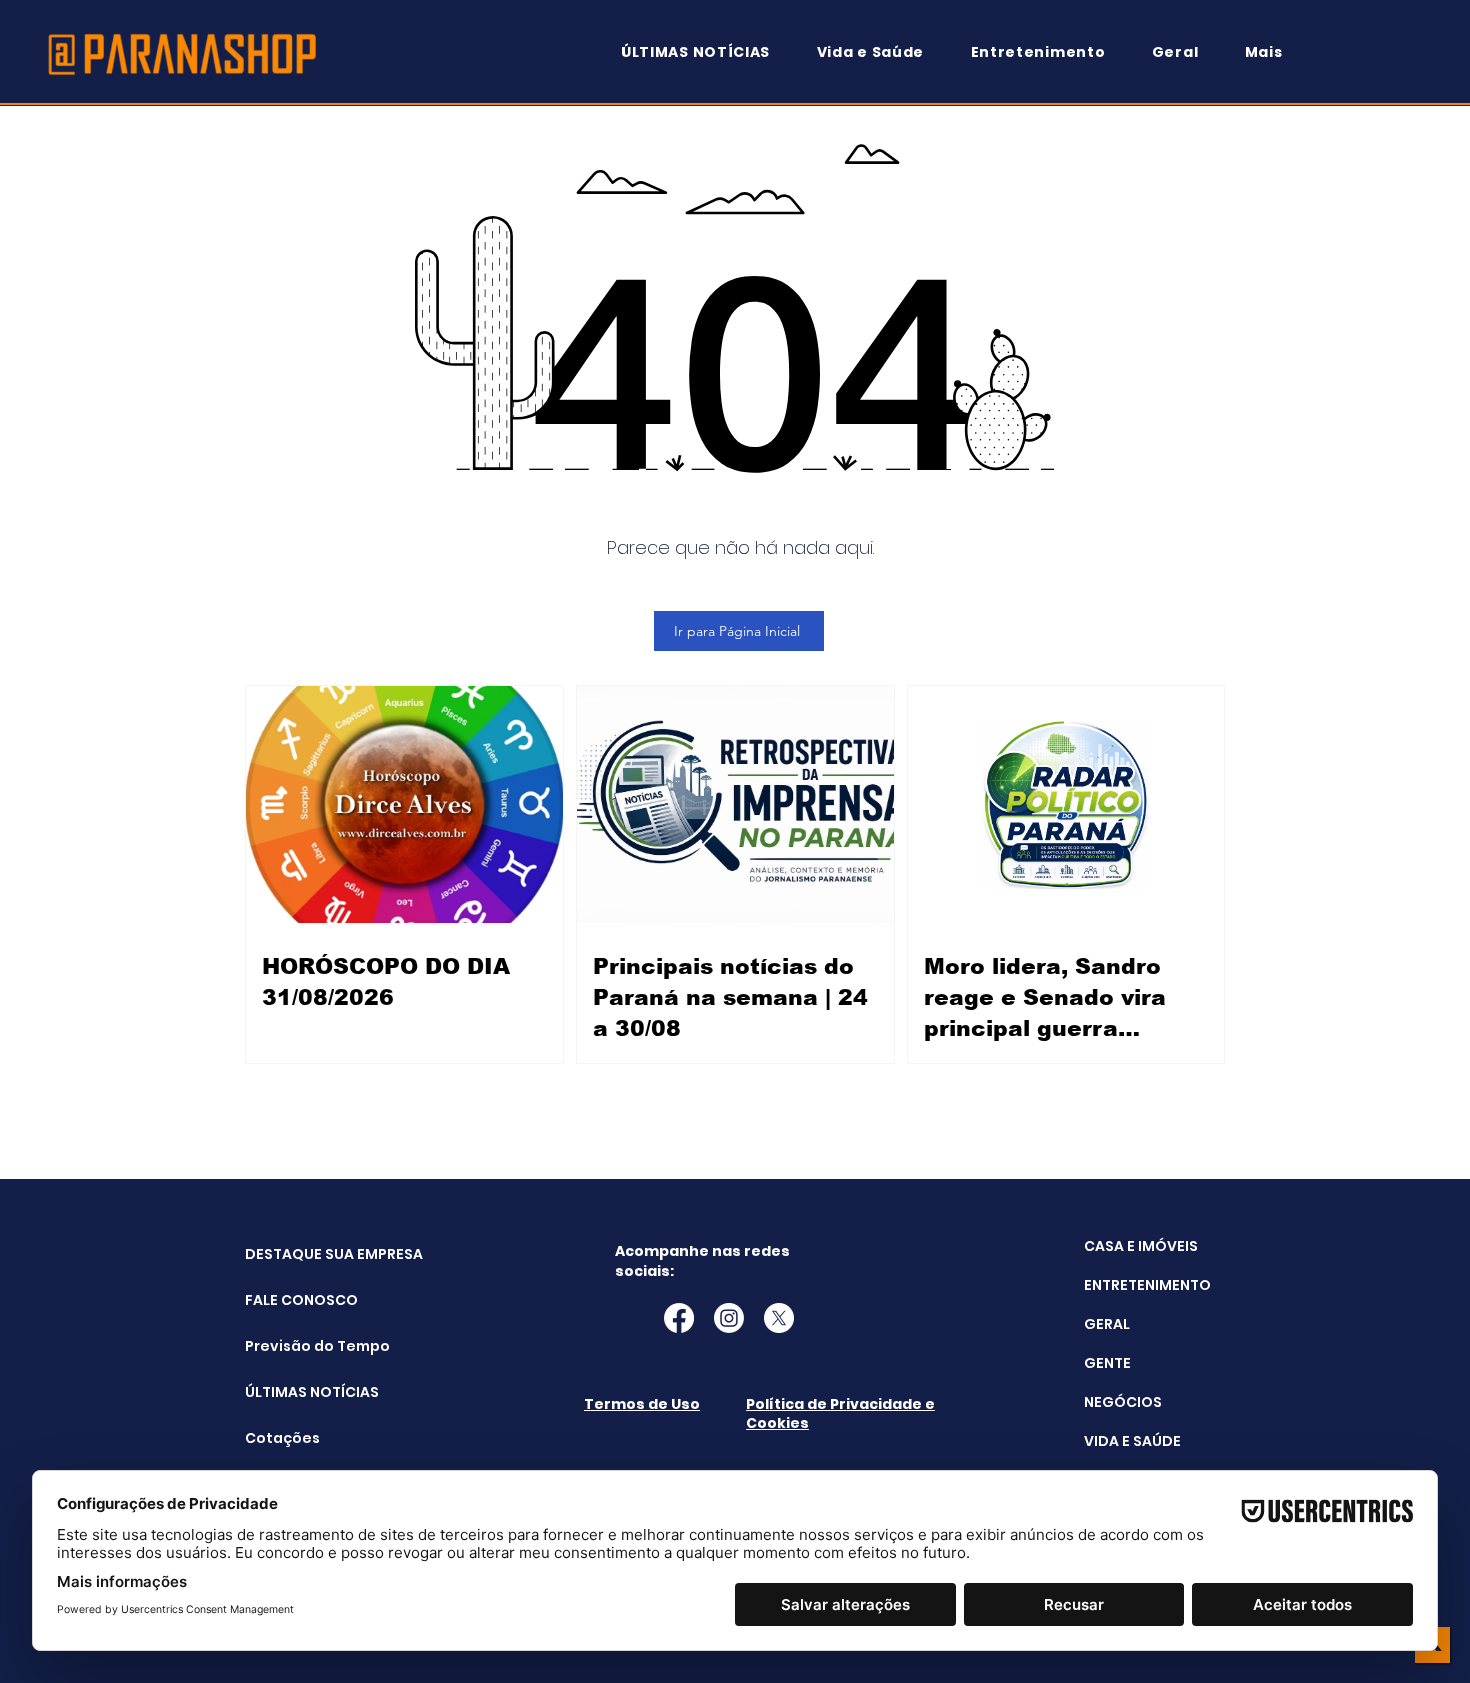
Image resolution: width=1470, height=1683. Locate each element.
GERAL (1107, 1324)
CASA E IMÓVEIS (1141, 1246)
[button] (1273, 52)
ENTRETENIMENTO (1147, 1285)
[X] (779, 1318)
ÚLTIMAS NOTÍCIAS (295, 1392)
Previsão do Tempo (295, 1346)
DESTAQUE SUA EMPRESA (295, 1254)
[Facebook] (679, 1318)
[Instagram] (729, 1318)
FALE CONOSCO (295, 1300)
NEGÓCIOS (1123, 1402)
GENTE (1107, 1363)
